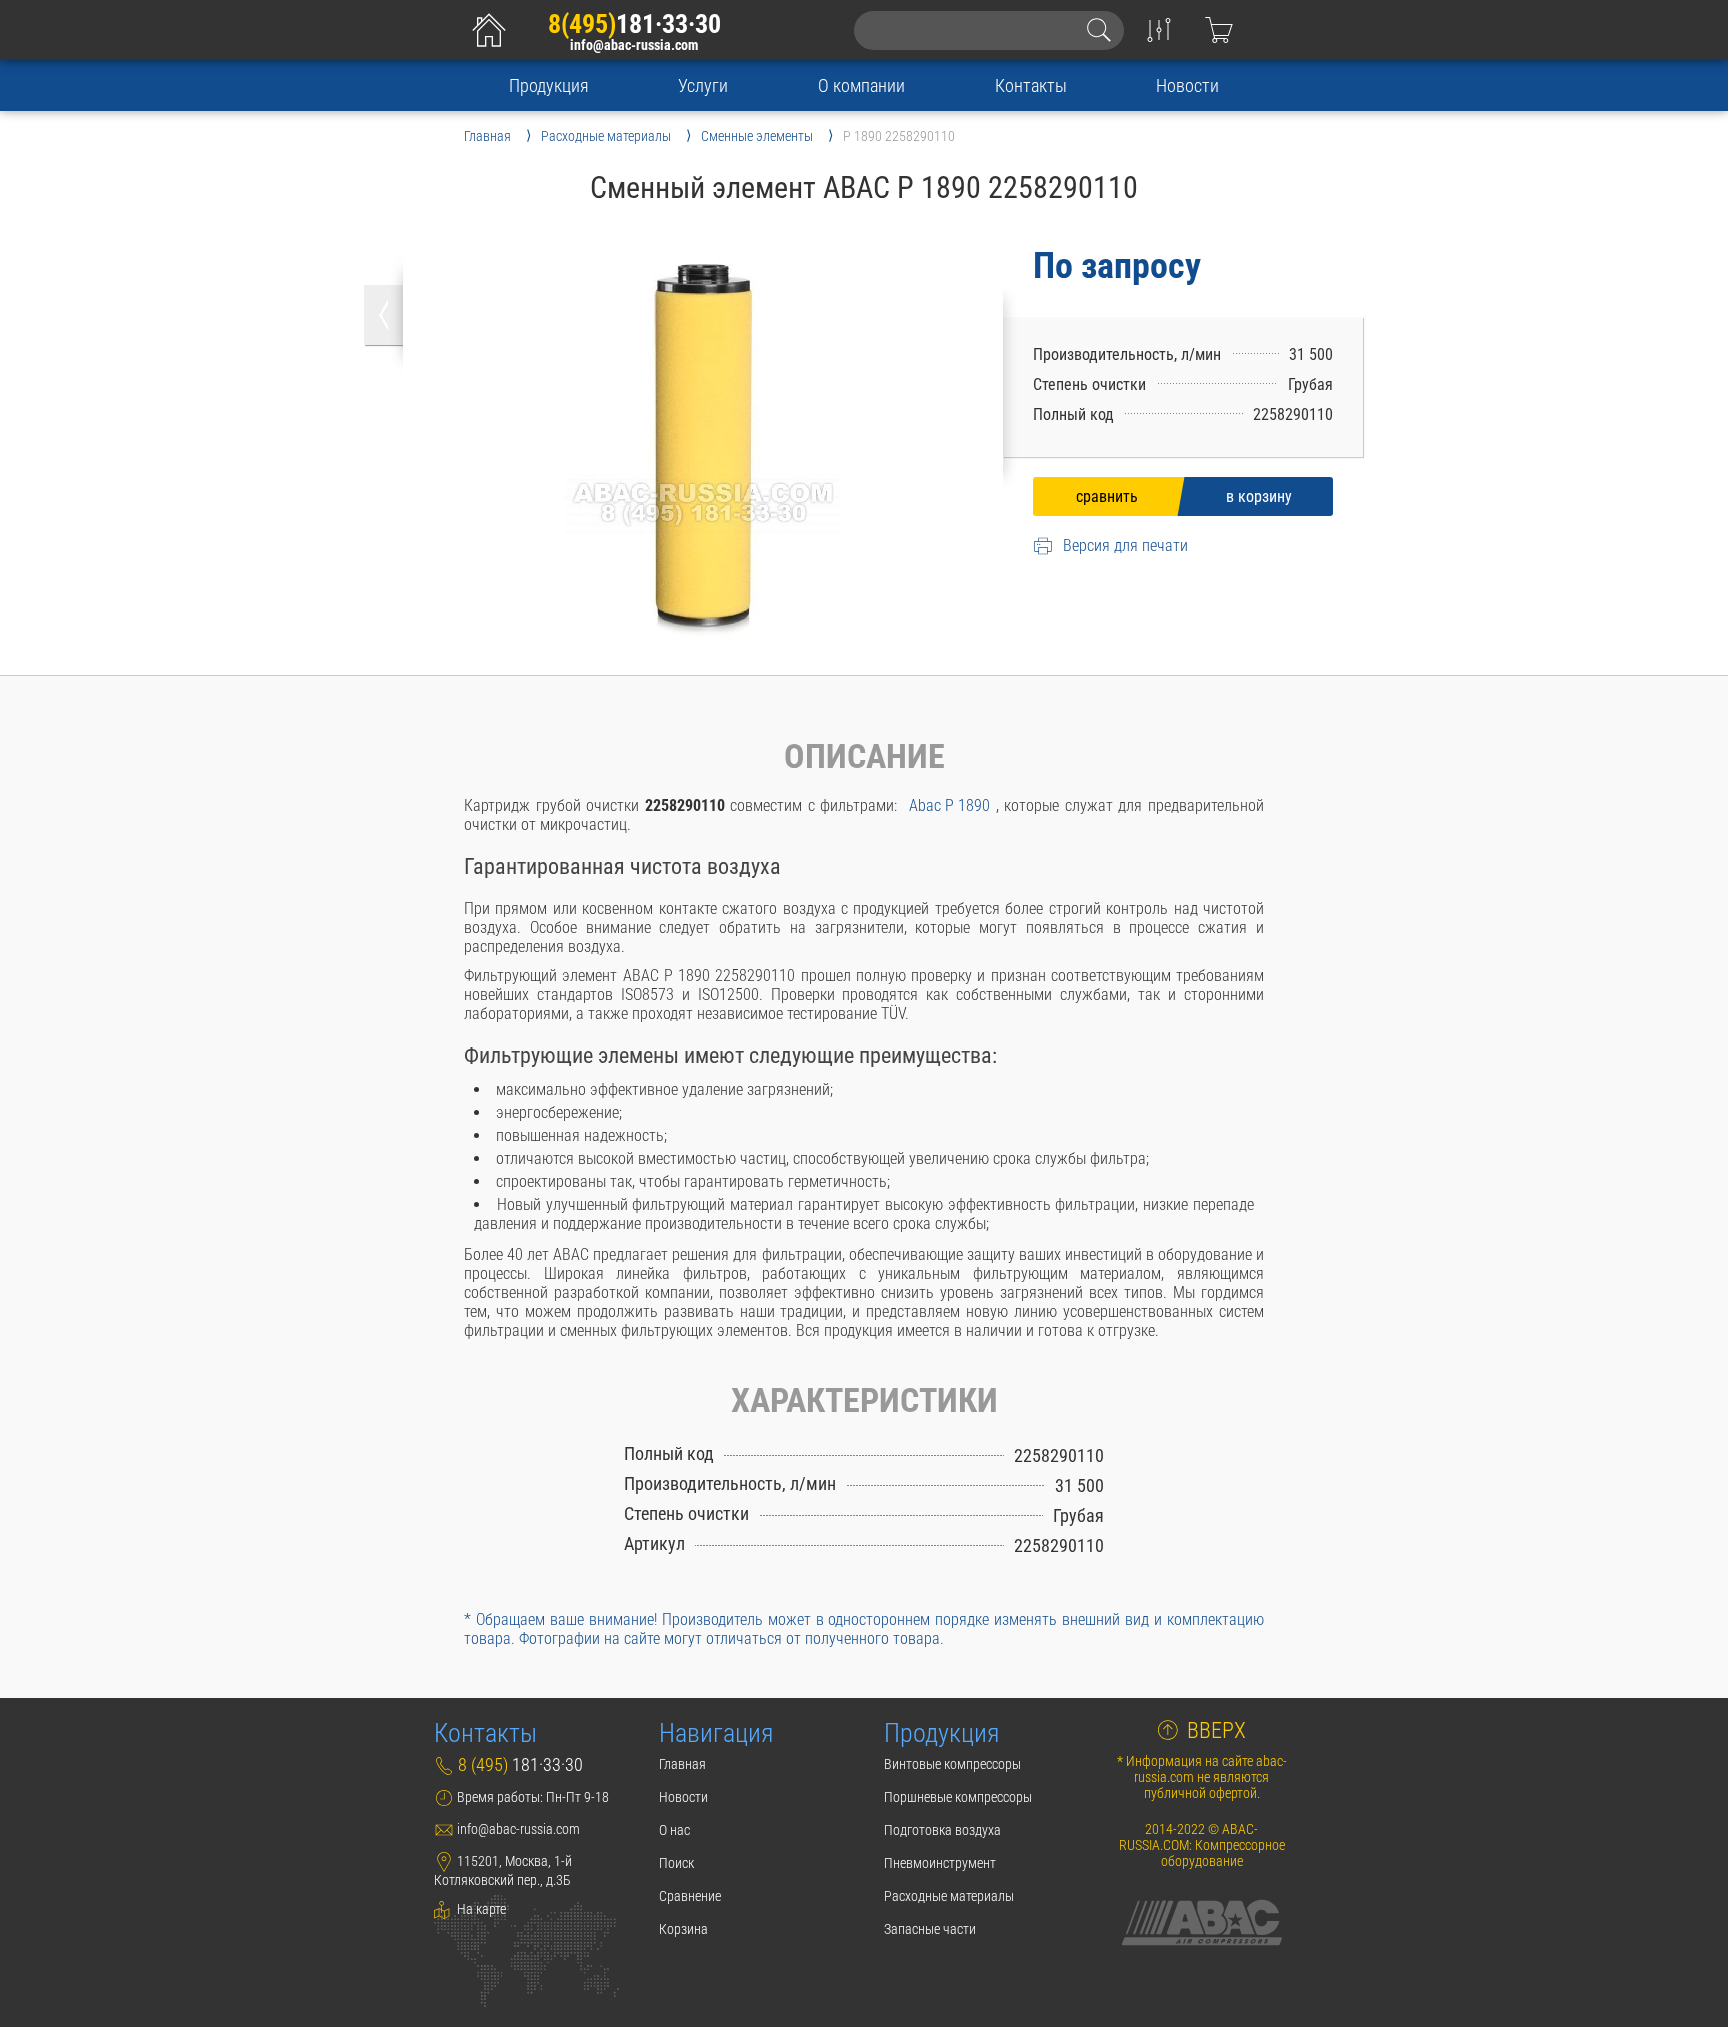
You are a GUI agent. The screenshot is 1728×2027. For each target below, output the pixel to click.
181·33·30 (634, 24)
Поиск (676, 1863)
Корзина (683, 1929)
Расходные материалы (949, 1896)
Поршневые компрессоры (958, 1797)
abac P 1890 (949, 805)
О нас (674, 1830)
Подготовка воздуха (942, 1830)
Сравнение (690, 1896)
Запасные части (930, 1929)
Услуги (703, 85)
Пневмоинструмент (940, 1863)
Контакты (1031, 85)
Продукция (549, 85)
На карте (480, 1909)
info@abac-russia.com (634, 45)
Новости (1187, 85)
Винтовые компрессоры (952, 1764)
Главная (682, 1764)
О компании (861, 85)
